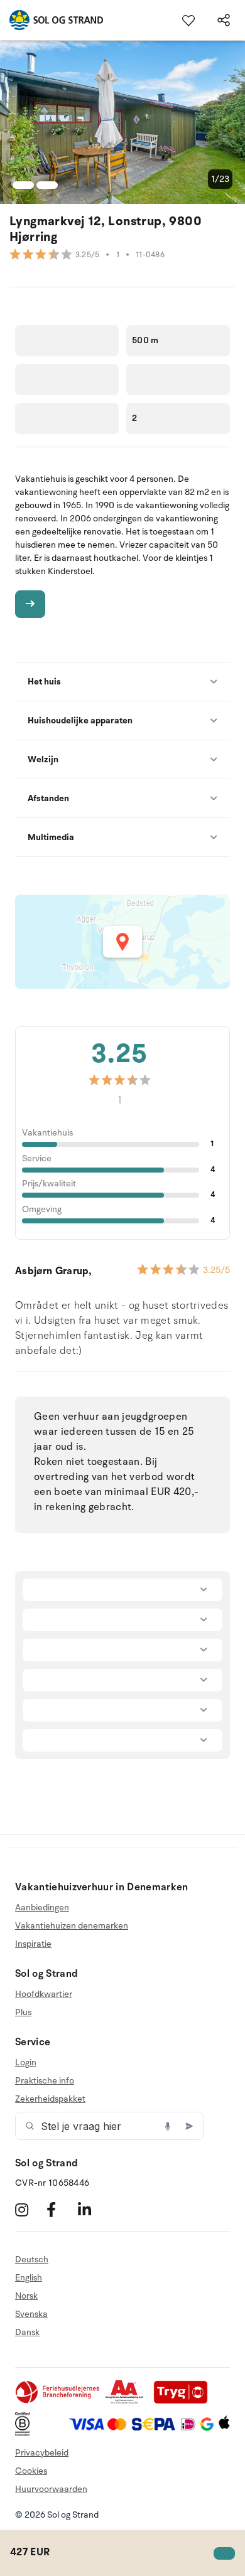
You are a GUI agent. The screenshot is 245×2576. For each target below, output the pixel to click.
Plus (23, 2012)
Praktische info (45, 2081)
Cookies (31, 2471)
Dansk (27, 2332)
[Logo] (52, 20)
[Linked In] (92, 2209)
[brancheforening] (58, 2401)
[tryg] (184, 2401)
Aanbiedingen (42, 1908)
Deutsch (32, 2260)
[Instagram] (29, 2209)
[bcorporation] (25, 2433)
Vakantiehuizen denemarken (72, 1926)
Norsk (26, 2296)
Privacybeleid (42, 2453)
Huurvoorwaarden (51, 2489)
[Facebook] (61, 2209)
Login (26, 2063)
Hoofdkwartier (44, 1994)
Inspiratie (33, 1944)
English (29, 2278)
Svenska (31, 2314)
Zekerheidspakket (50, 2099)
